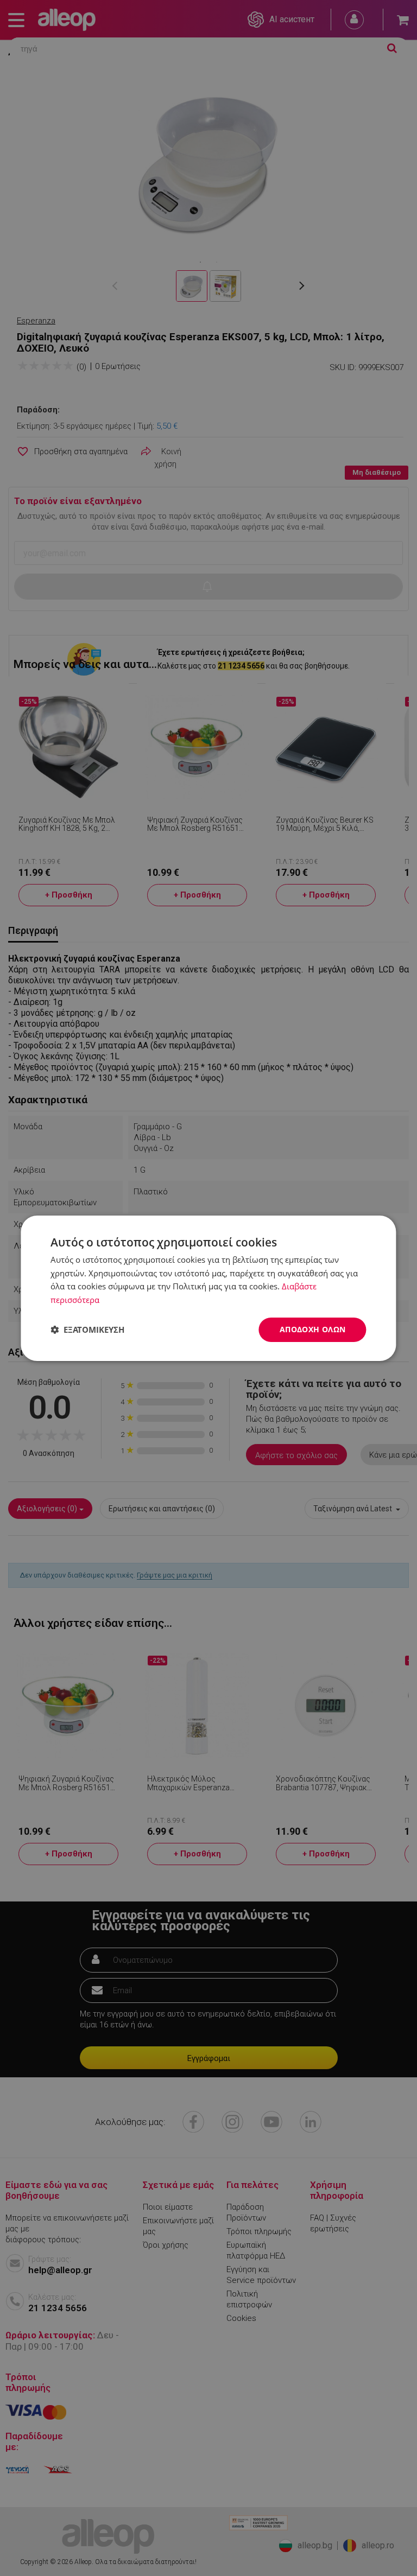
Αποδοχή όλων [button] (313, 1329)
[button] (87, 1330)
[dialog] (208, 1288)
